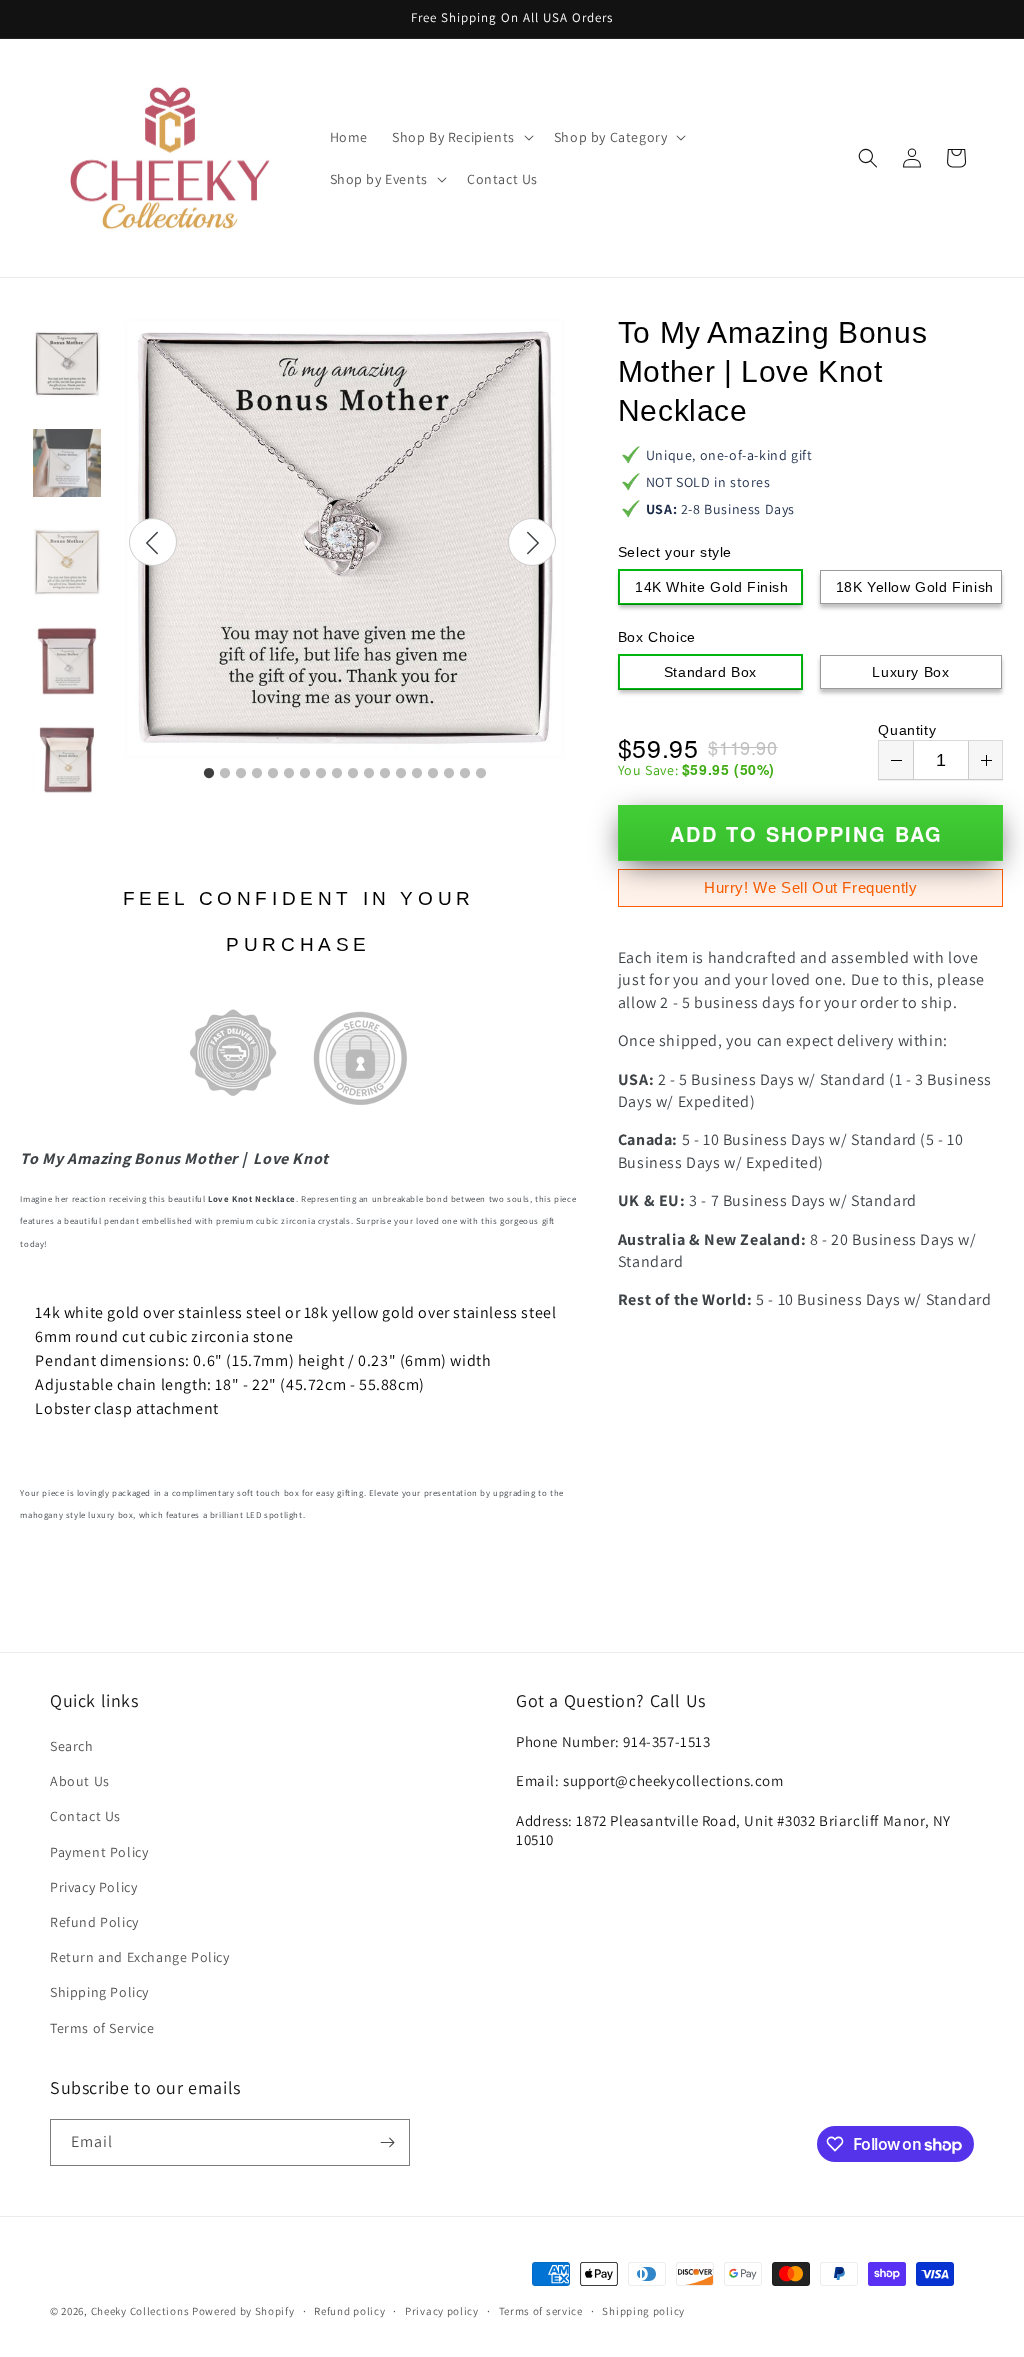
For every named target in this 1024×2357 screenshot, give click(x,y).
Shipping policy (643, 2311)
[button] (461, 137)
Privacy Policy (93, 1887)
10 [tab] (353, 774)
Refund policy (349, 2311)
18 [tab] (481, 774)
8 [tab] (321, 774)
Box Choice (657, 637)
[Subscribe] (387, 2142)
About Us (80, 1781)
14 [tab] (417, 774)
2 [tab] (225, 774)
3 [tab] (241, 774)
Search (72, 1746)
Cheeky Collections (140, 2311)
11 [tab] (369, 774)
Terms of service (541, 2311)
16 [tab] (449, 774)
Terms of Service (102, 2028)
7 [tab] (305, 774)
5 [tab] (273, 774)
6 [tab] (289, 774)
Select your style (675, 552)
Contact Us (85, 1816)
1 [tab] (209, 774)
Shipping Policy (99, 1992)
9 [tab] (337, 774)
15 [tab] (433, 774)
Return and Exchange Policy (140, 1957)
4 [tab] (257, 774)
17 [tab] (465, 774)
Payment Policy (99, 1852)
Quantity (907, 730)
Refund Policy (94, 1922)
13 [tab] (401, 774)
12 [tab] (385, 774)
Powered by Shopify (243, 2311)
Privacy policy (442, 2311)
